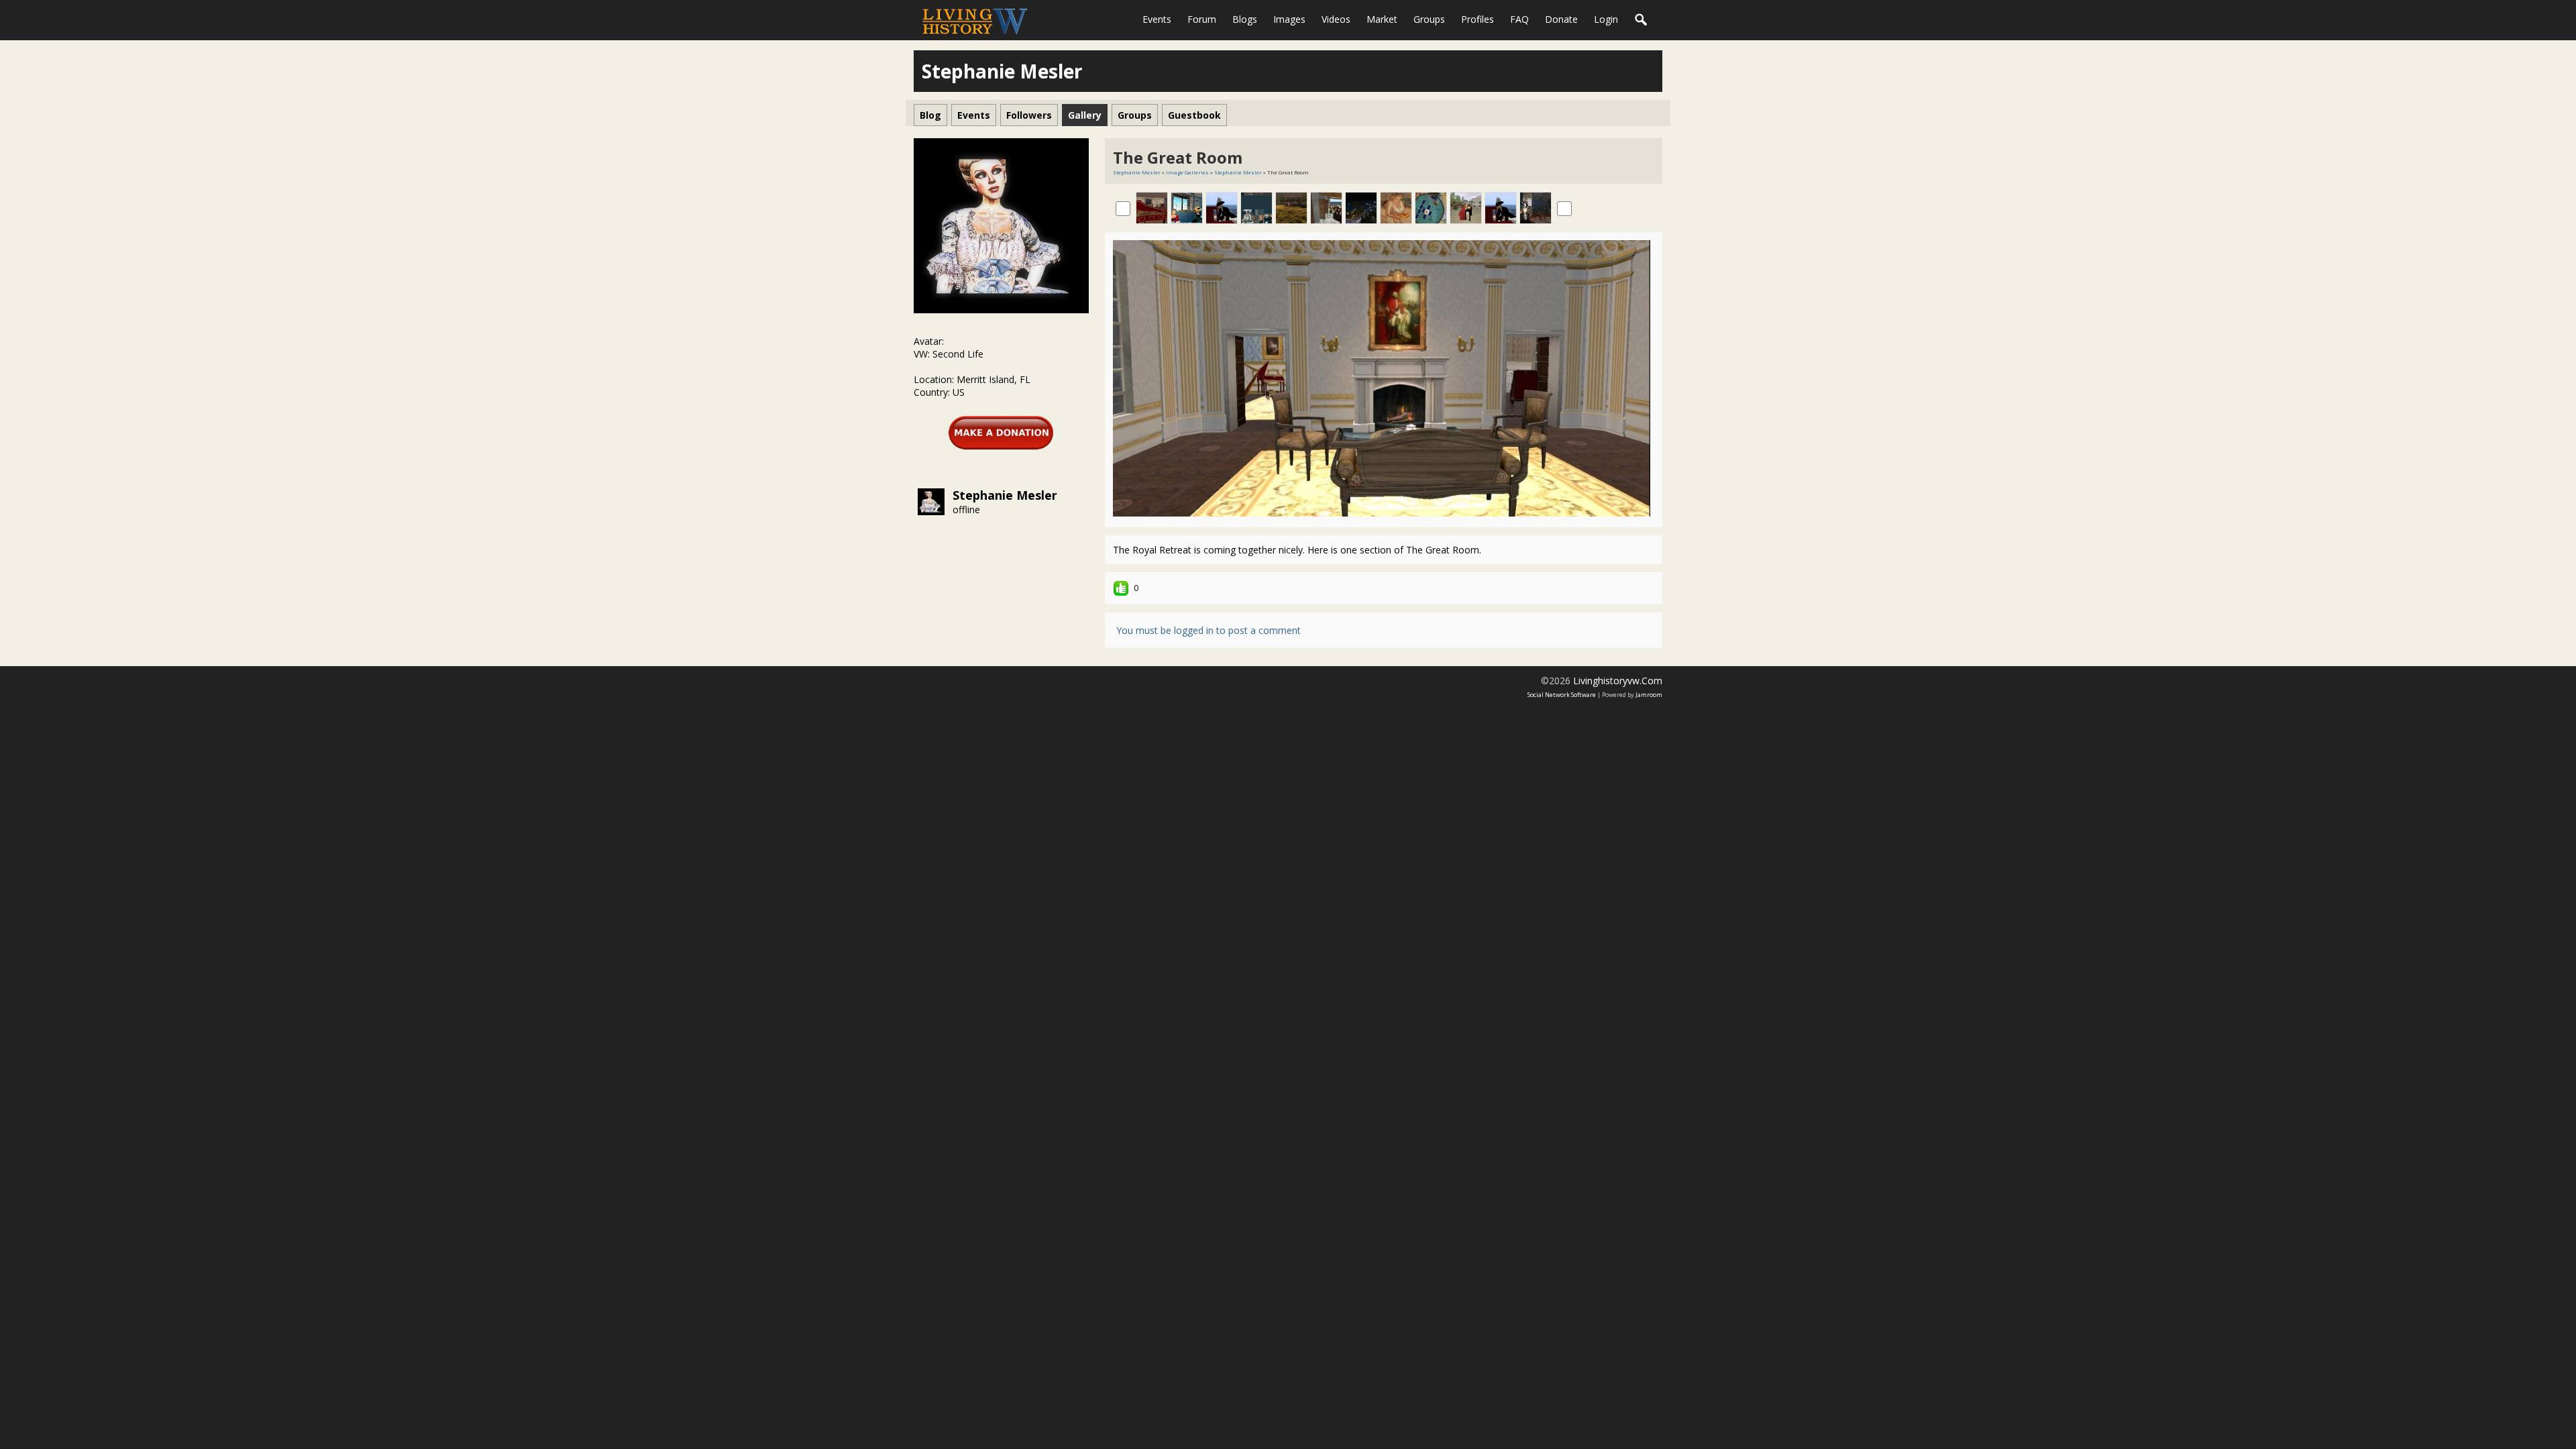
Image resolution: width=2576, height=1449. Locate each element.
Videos (1336, 19)
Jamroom (1649, 695)
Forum (1202, 19)
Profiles (1478, 19)
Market (1382, 19)
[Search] (1642, 20)
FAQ (1519, 19)
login (1606, 19)
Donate (1561, 19)
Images (1289, 19)
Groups (1429, 19)
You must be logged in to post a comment (1209, 630)
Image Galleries (1187, 172)
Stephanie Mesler (1005, 495)
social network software (1562, 695)
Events (1157, 19)
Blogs (1245, 19)
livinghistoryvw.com (1618, 681)
